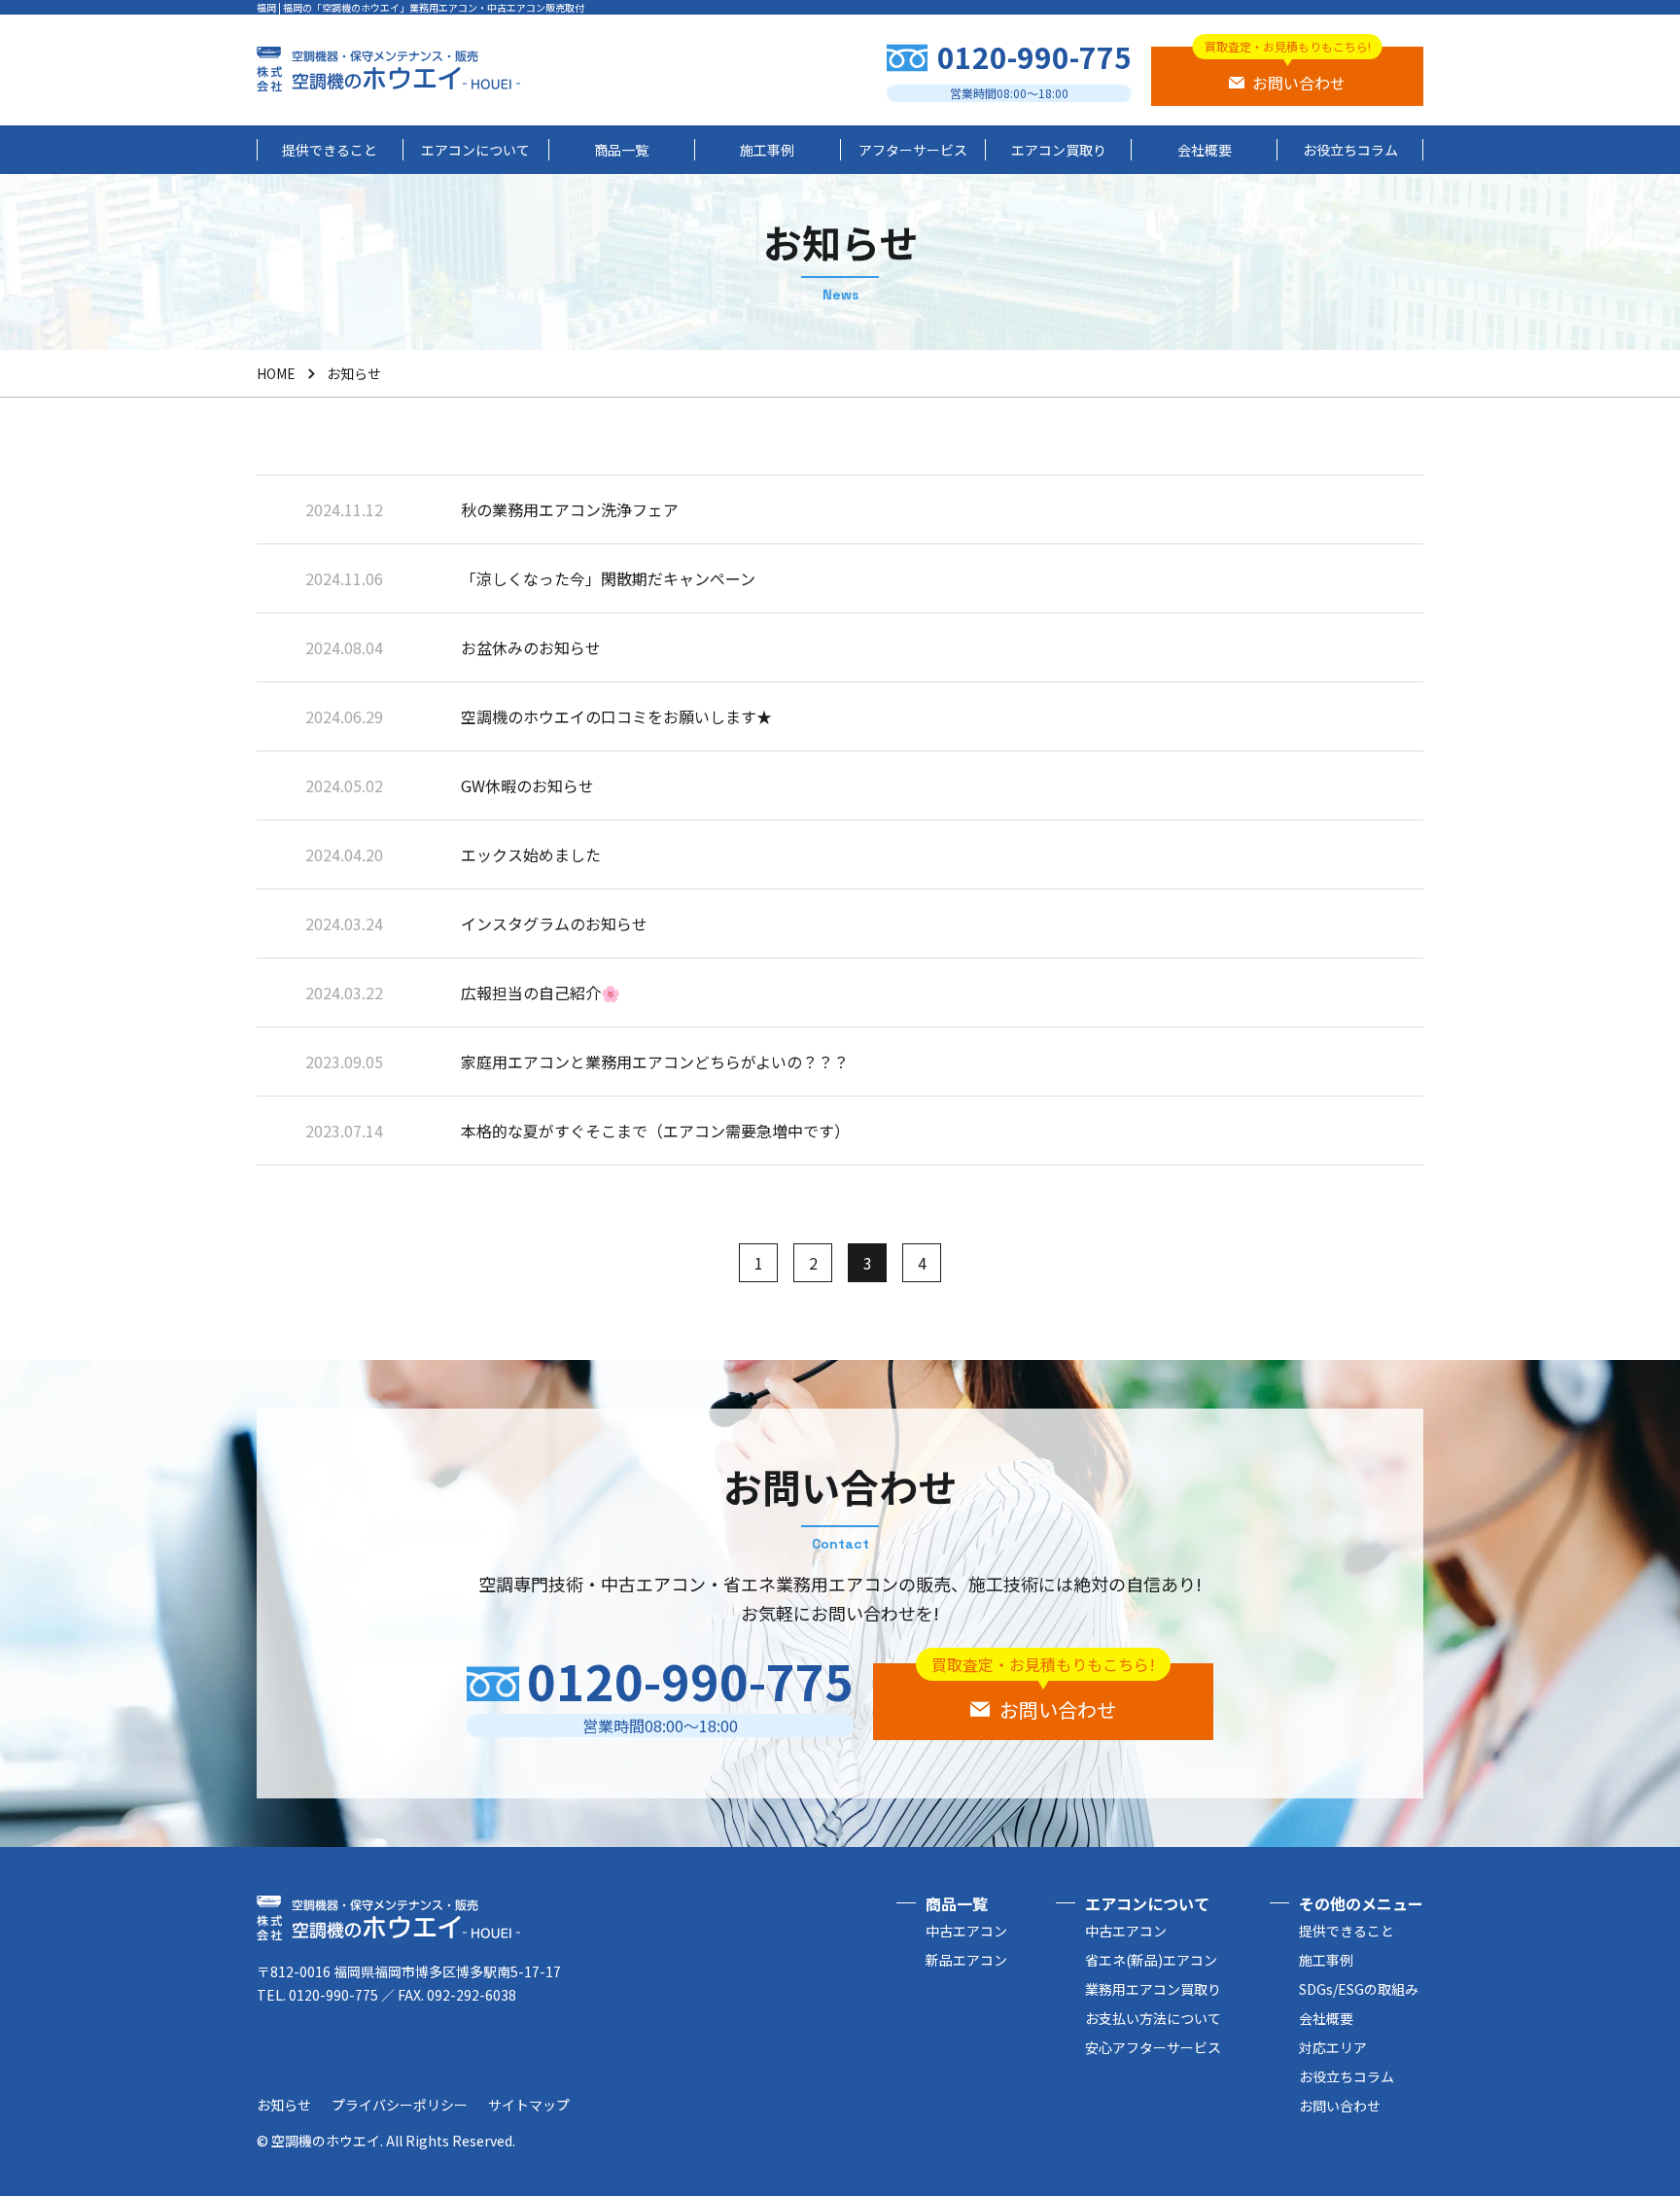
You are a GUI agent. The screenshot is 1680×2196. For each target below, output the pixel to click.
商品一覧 (621, 150)
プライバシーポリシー (400, 2105)
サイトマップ (529, 2105)
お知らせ (284, 2105)
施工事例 (767, 150)
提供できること (330, 150)
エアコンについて (475, 150)
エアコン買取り (1059, 150)
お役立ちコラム (1350, 150)
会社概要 (1205, 150)
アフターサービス (913, 150)
